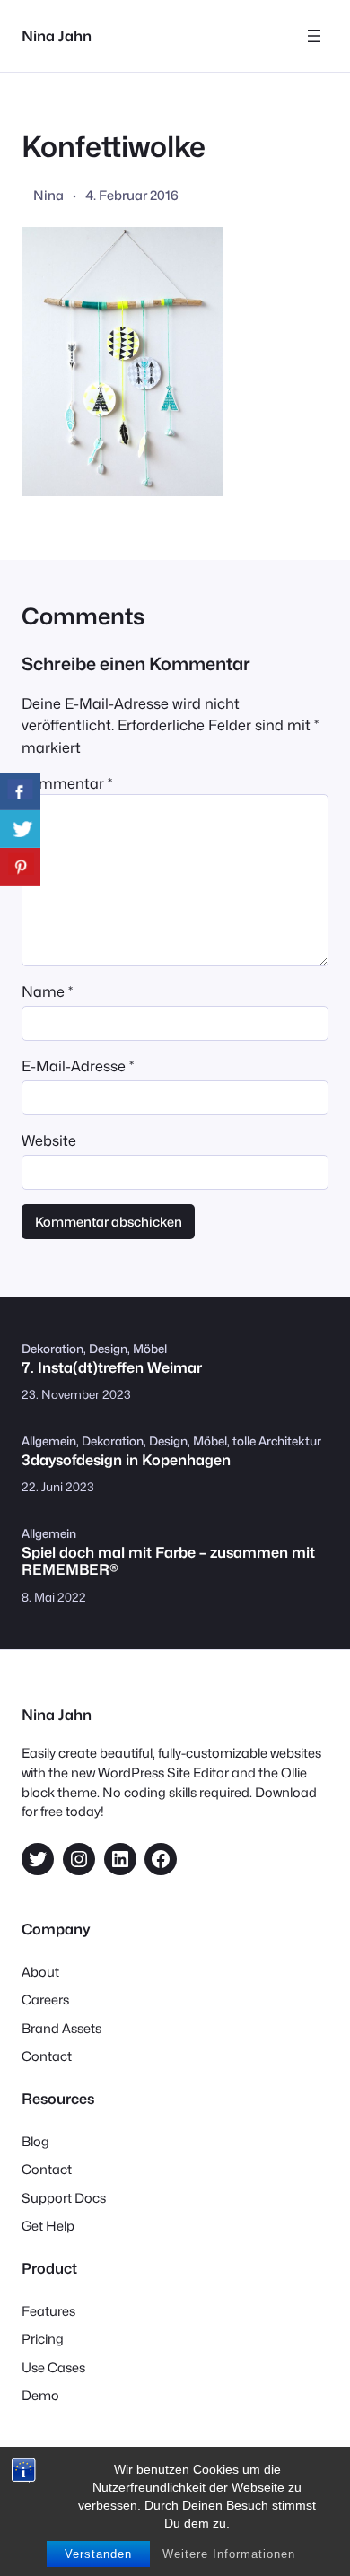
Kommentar (67, 783)
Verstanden (98, 2554)
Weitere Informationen (229, 2554)
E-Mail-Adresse (78, 1066)
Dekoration (52, 1349)
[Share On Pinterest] (20, 867)
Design (108, 1349)
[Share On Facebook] (20, 791)
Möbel (150, 1349)
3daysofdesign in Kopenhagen (126, 1460)
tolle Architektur (277, 1441)
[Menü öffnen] (314, 36)
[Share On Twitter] (20, 829)
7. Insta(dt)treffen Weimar (112, 1368)
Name (47, 991)
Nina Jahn (57, 36)
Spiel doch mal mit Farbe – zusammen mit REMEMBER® (168, 1561)
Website (49, 1140)
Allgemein (49, 1441)
